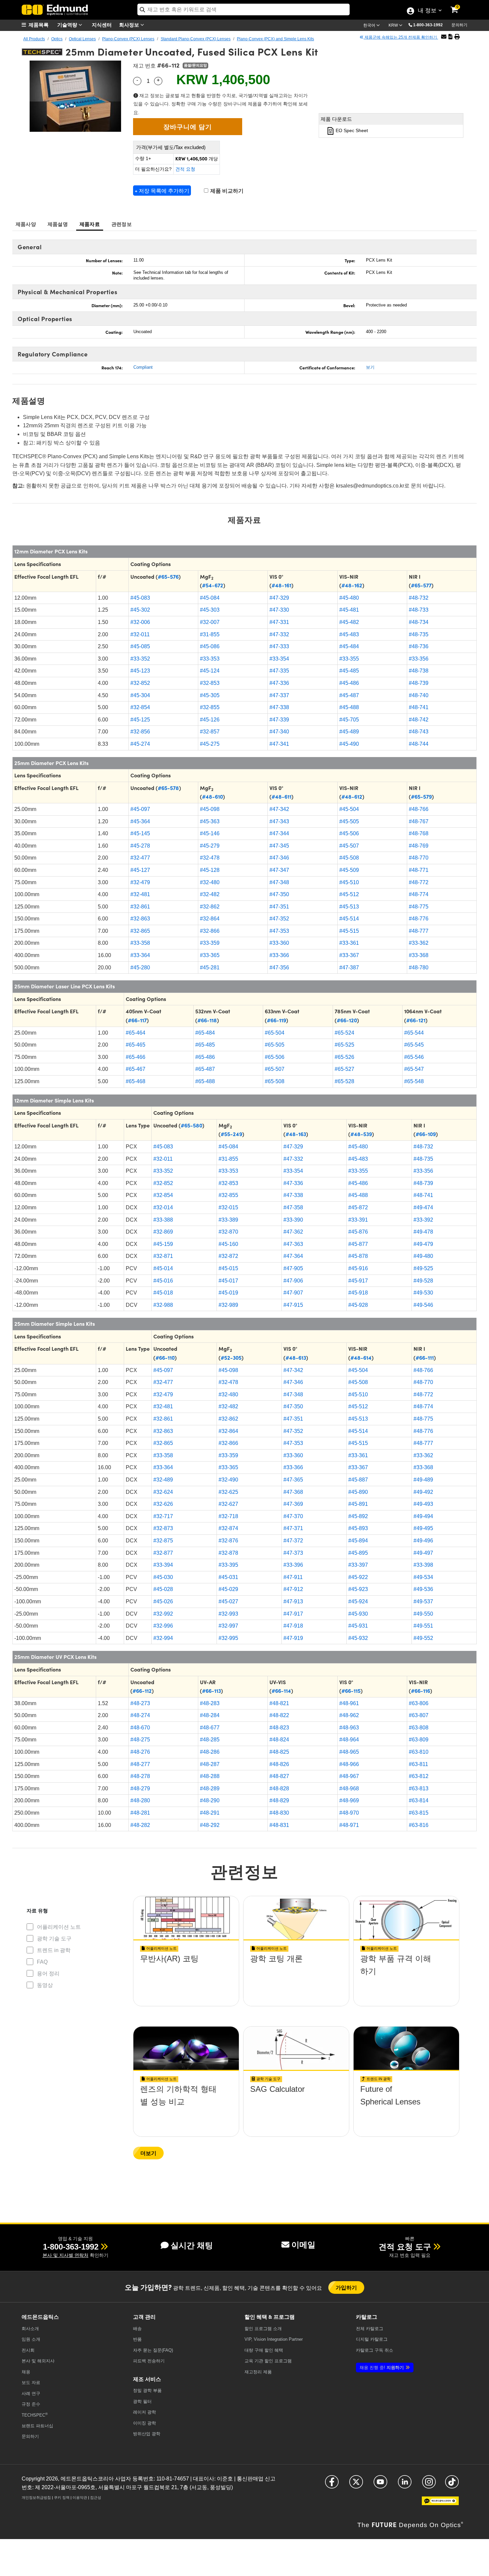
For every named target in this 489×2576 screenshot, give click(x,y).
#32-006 (140, 622)
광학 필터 (142, 2401)
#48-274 (140, 1715)
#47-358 (293, 1207)
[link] (459, 5)
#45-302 (140, 610)
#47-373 (293, 1553)
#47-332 (279, 634)
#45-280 (140, 968)
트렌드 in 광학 (54, 1950)
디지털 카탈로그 (372, 2339)
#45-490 (349, 744)
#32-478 (210, 858)
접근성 (96, 2497)
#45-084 (210, 598)
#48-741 (419, 707)
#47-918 (293, 1626)
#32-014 (163, 1207)
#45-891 (358, 1504)
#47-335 (279, 671)
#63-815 (419, 1813)
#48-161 (281, 585)
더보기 (148, 2153)
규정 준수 (31, 2404)
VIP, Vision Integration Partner (274, 2339)
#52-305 (231, 1357)
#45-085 (140, 646)
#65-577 (421, 585)
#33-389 (228, 1220)
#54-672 (213, 585)
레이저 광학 (145, 2412)
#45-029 (228, 1589)
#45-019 (228, 1293)
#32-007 (210, 622)
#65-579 (421, 796)
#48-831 (279, 1825)
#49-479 (423, 1244)
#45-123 (140, 671)
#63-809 (419, 1740)
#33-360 (279, 943)
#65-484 (205, 1033)
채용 (26, 2372)
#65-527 (344, 1069)
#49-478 (423, 1232)
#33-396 (293, 1565)
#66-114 (281, 1690)
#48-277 (140, 1764)
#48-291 (210, 1813)
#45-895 (358, 1553)
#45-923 (358, 1589)
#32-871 (163, 1256)
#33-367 (349, 955)
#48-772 (419, 882)
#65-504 (275, 1033)
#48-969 (349, 1800)
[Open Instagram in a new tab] (429, 2485)
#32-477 (140, 858)
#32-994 (163, 1638)
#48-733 (419, 610)
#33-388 (163, 1220)
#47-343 (279, 821)
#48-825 (279, 1752)
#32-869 (163, 1232)
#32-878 (228, 1553)
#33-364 (140, 955)
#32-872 (228, 1256)
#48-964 (349, 1740)
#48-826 (279, 1764)
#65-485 (205, 1045)
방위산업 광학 (147, 2434)
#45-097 (140, 809)
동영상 (45, 1985)
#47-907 (293, 1293)
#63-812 (419, 1776)
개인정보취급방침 (36, 2497)
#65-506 (275, 1057)
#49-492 (423, 1492)
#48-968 (349, 1788)
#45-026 (163, 1601)
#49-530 (423, 1293)
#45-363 (210, 821)
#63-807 (419, 1715)
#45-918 (358, 1293)
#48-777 (419, 931)
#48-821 (279, 1703)
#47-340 (279, 732)
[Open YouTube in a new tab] (380, 2485)
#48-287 (210, 1764)
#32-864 (210, 919)
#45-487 (349, 695)
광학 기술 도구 (54, 1939)
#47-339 (279, 720)
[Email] (444, 37)
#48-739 (419, 683)
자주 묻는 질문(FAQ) (153, 2350)
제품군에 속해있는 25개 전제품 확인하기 (401, 37)
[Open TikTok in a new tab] (452, 2485)
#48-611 (281, 796)
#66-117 (137, 1020)
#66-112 (142, 1690)
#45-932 (358, 1638)
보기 (370, 367)
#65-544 (414, 1033)
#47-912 (293, 1589)
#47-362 (293, 1232)
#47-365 (293, 1480)
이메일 (303, 2245)
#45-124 (210, 671)
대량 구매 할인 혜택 (264, 2350)
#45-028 (163, 1589)
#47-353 (279, 931)
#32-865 (140, 931)
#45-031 (228, 1577)
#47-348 (279, 882)
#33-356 (419, 659)
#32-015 (228, 1207)
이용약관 (80, 2497)
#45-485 (349, 671)
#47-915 (293, 1305)
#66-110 (165, 1357)
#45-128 (210, 870)
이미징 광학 (145, 2423)
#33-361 (349, 943)
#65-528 (344, 1081)
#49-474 (423, 1207)
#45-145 (140, 833)
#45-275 (210, 744)
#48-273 (140, 1703)
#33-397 (358, 1565)
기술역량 (68, 24)
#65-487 (205, 1069)
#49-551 (423, 1626)
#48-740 (419, 695)
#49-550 (423, 1614)
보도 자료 (31, 2382)
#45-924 (358, 1601)
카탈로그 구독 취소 (375, 2350)
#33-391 (358, 1220)
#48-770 (419, 858)
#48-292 (210, 1825)
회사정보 (130, 24)
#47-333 (279, 646)
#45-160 (228, 1244)
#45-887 (358, 1480)
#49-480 (423, 1256)
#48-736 (419, 646)
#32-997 (228, 1626)
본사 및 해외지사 (38, 2361)
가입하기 (346, 2287)
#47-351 (279, 907)
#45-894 (358, 1541)
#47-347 (279, 870)
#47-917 (293, 1614)
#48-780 (419, 968)
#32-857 (210, 732)
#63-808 (419, 1728)
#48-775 (419, 907)
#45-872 (358, 1207)
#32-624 (163, 1492)
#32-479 (140, 882)
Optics (57, 39)
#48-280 (140, 1800)
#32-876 (228, 1541)
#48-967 (349, 1776)
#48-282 (140, 1825)
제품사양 (26, 224)
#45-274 (140, 744)
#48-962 (349, 1715)
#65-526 (344, 1057)
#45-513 (349, 907)
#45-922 (358, 1577)
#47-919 (293, 1638)
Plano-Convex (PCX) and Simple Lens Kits (275, 39)
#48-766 (419, 809)
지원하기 (382, 2368)
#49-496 (423, 1541)
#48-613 (296, 1357)
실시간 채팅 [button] (192, 2245)
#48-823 (279, 1728)
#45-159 (163, 1244)
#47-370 (293, 1516)
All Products (34, 39)
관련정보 (122, 224)
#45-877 (358, 1244)
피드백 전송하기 (149, 2361)
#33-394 (163, 1565)
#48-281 (140, 1813)
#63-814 (419, 1800)
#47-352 (279, 919)
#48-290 (210, 1800)
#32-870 (228, 1232)
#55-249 (231, 1134)
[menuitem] (38, 25)
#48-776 (419, 919)
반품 (137, 2339)
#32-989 (228, 1305)
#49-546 (423, 1305)
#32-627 (228, 1504)
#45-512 (349, 894)
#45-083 (140, 598)
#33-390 (293, 1220)
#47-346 (279, 858)
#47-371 (293, 1528)
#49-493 (423, 1504)
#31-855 (210, 634)
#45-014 (163, 1268)
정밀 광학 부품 (147, 2390)
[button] (430, 25)
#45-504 (349, 809)
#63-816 (419, 1825)
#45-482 (349, 622)
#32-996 (163, 1626)
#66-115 (351, 1690)
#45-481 (349, 610)
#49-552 (423, 1638)
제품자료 (90, 224)
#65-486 (205, 1057)
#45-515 (349, 931)
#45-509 (349, 870)
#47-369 (293, 1504)
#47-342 (279, 809)
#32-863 (140, 919)
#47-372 (293, 1541)
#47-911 (293, 1577)
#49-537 (423, 1601)
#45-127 (140, 870)
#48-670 (140, 1728)
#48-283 (210, 1703)
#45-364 (140, 821)
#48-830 (279, 1813)
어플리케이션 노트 (59, 1927)
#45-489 (349, 732)
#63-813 (419, 1788)
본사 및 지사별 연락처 (66, 2255)
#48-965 (349, 1752)
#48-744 (419, 744)
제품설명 (58, 224)
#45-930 (358, 1614)
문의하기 (459, 25)
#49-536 (423, 1589)
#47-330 (279, 610)
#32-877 (163, 1553)
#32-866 (210, 931)
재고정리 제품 (258, 2372)
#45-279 (210, 846)
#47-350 (279, 894)
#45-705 (349, 720)
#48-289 (210, 1788)
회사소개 (30, 2329)
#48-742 (419, 720)
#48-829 (279, 1800)
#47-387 (349, 968)
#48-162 (352, 585)
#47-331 (279, 622)
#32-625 (228, 1492)
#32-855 (210, 707)
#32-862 (210, 907)
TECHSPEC (35, 2415)
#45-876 (358, 1232)
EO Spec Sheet (351, 130)
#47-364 (293, 1256)
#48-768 (419, 833)
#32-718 (228, 1516)
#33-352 (140, 659)
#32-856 (140, 732)
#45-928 (358, 1305)
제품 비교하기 (226, 191)
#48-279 (140, 1788)
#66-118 (207, 1020)
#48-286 (210, 1752)
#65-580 (191, 1125)
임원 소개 (31, 2339)
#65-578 (168, 788)
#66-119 (276, 1020)
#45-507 (349, 846)
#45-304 (140, 695)
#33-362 (419, 943)
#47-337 (279, 695)
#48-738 (419, 671)
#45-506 (349, 833)
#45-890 (358, 1492)
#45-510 (349, 882)
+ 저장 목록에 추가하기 (162, 191)
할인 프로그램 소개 (263, 2329)
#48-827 (279, 1776)
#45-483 (349, 634)
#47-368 (293, 1492)
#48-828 (279, 1788)
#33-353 (210, 659)
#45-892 (358, 1516)
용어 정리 (48, 1974)
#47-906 (293, 1281)
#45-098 (210, 809)
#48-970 (349, 1813)
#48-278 (140, 1776)
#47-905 (293, 1268)
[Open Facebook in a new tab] (332, 2485)
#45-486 (349, 683)
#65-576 (168, 576)
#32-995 (228, 1638)
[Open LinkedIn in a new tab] (405, 2485)
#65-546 (414, 1057)
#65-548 (414, 1081)
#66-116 (420, 1690)
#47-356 (279, 968)
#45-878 (358, 1256)
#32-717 (163, 1516)
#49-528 (423, 1281)
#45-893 (358, 1528)
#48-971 (349, 1825)
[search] (244, 9)
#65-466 (136, 1057)
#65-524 (344, 1033)
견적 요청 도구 (405, 2247)
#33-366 (279, 955)
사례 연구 (31, 2393)
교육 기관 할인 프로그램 (268, 2361)
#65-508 (275, 1081)
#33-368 (419, 955)
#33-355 (349, 659)
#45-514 (349, 919)
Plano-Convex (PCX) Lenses (128, 39)
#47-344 (279, 833)
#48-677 (210, 1728)
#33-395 (228, 1565)
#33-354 (279, 659)
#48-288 (210, 1776)
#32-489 (163, 1480)
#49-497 (423, 1553)
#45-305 (210, 695)
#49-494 (423, 1516)
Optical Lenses (82, 39)
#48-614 (361, 1357)
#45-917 (358, 1281)
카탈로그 (370, 2329)
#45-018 (163, 1293)
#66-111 (425, 1357)
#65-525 (344, 1045)
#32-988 (163, 1305)
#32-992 (163, 1614)
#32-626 (163, 1504)
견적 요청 (185, 169)
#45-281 (210, 968)
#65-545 (414, 1045)
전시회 (28, 2350)
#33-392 (423, 1220)
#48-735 (419, 634)
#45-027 (228, 1601)
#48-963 (349, 1728)
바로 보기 (186, 1978)
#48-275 (140, 1740)
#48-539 (361, 1134)
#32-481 (140, 894)
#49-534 (423, 1577)
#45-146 (210, 833)
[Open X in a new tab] (356, 2485)
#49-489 (423, 1480)
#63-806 (419, 1703)
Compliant (143, 367)
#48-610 (212, 796)
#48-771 (419, 870)
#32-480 (210, 882)
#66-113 (211, 1690)
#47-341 (279, 744)
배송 (137, 2329)
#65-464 (136, 1033)
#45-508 (349, 858)
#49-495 (423, 1528)
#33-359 (210, 943)
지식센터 (102, 24)
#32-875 (163, 1541)
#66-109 (426, 1134)
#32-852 (140, 683)
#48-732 (419, 598)
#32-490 (228, 1480)
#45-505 (349, 821)
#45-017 (228, 1281)
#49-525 (423, 1268)
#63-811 (418, 1764)
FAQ (42, 1962)
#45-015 (228, 1268)
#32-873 (163, 1528)
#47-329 (279, 598)
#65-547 (414, 1069)
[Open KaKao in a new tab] (440, 2504)
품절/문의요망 (195, 65)
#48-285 (210, 1740)
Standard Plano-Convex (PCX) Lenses (196, 39)
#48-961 (349, 1703)
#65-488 (205, 1081)
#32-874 (228, 1528)
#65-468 (136, 1081)
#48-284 (210, 1715)
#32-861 (140, 907)
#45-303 (210, 610)
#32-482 (210, 894)
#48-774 (419, 894)
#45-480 (349, 598)
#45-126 (210, 720)
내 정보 (427, 11)
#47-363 (293, 1244)
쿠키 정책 (62, 2497)
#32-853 (210, 683)
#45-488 (349, 707)
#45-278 (140, 846)
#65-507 (275, 1069)
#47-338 (279, 707)
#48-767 (419, 821)
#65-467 (136, 1069)
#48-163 (296, 1134)
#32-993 (228, 1614)
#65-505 (275, 1045)
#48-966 (349, 1764)
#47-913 (293, 1601)
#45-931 (358, 1626)
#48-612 (352, 796)
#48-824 (279, 1740)
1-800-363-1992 (428, 25)
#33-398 (423, 1565)
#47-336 (279, 683)
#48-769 (419, 846)
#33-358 (140, 943)
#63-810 (419, 1752)
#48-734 (419, 622)
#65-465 (136, 1045)
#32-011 (140, 634)
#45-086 (210, 646)
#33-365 (210, 955)
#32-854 (140, 707)
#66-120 (347, 1020)
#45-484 (349, 646)
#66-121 (416, 1020)
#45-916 (358, 1268)
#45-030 (163, 1577)
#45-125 (140, 720)
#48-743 (419, 732)
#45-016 (163, 1281)
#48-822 (279, 1715)
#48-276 (140, 1752)
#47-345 (279, 846)
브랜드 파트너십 (37, 2426)
